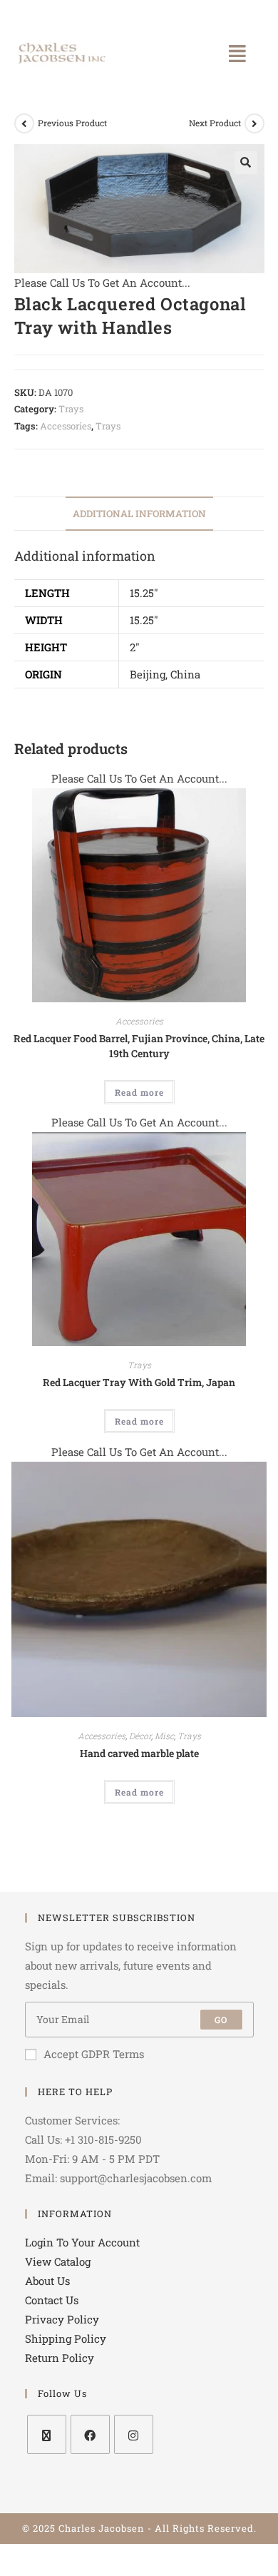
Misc (164, 1736)
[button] (237, 54)
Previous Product (72, 123)
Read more (139, 1092)
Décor (140, 1736)
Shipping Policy (66, 2338)
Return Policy (60, 2358)
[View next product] (254, 123)
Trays (71, 409)
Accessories (66, 426)
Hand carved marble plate (139, 1753)
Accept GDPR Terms (94, 2054)
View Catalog (58, 2261)
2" (135, 647)
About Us (47, 2281)
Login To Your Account (82, 2242)
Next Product (215, 123)
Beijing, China (165, 674)
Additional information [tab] (139, 514)
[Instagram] (134, 2434)
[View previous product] (24, 123)
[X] (47, 2434)
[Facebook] (90, 2434)
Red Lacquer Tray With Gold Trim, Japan (139, 1382)
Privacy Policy (62, 2319)
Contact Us (52, 2300)
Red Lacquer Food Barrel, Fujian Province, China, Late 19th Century (139, 1046)
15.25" (144, 593)
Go (221, 2020)
